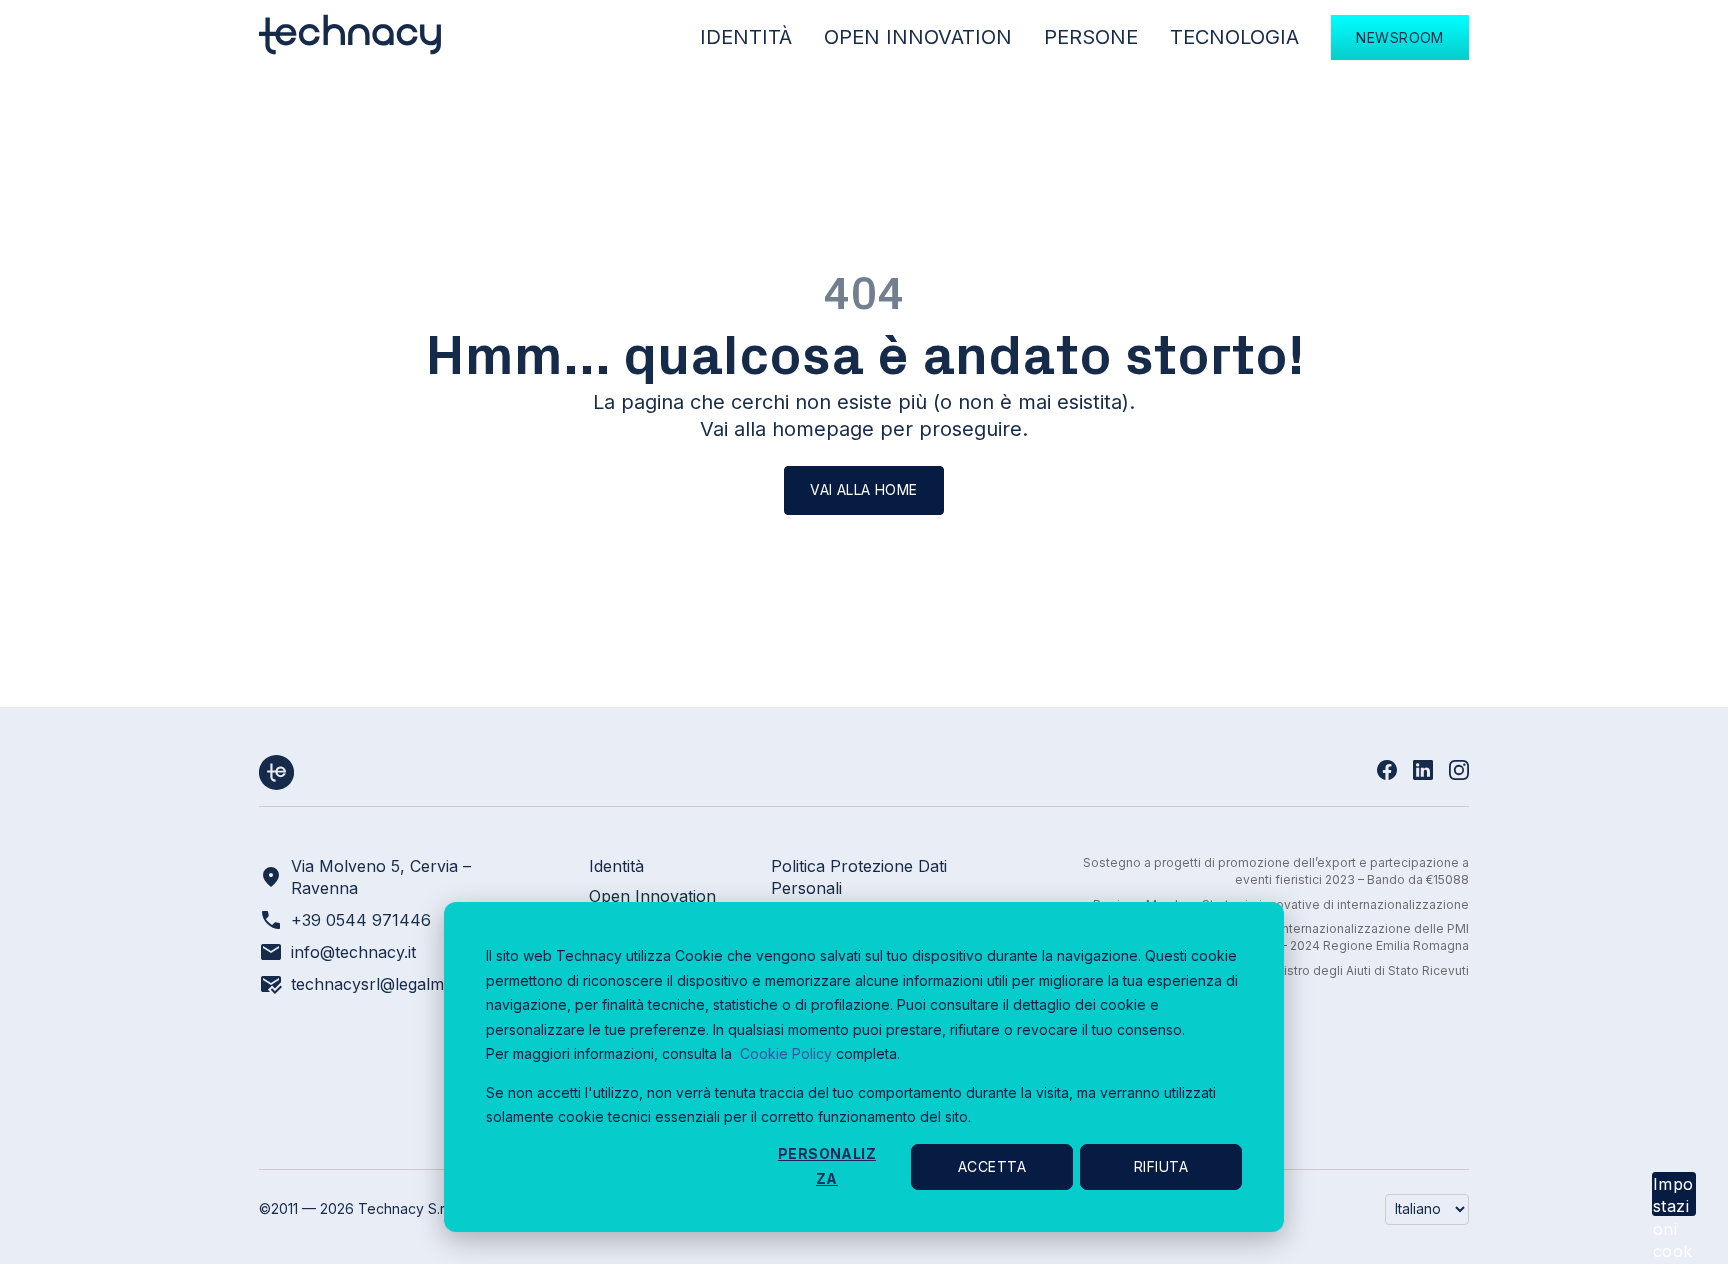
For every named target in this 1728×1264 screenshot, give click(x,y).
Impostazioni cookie (1673, 1195)
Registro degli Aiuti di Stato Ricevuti (1364, 970)
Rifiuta (1161, 1166)
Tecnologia (1234, 37)
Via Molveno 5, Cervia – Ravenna (381, 877)
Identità (746, 37)
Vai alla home (863, 489)
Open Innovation (918, 37)
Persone (1091, 37)
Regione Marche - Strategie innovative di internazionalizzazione (1281, 904)
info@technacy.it (353, 952)
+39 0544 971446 (361, 920)
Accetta (992, 1166)
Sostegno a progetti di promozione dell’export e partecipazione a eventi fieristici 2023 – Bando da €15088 (1276, 871)
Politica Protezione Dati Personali (859, 877)
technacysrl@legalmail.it (381, 984)
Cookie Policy (786, 1053)
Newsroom (1399, 37)
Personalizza (827, 1166)
